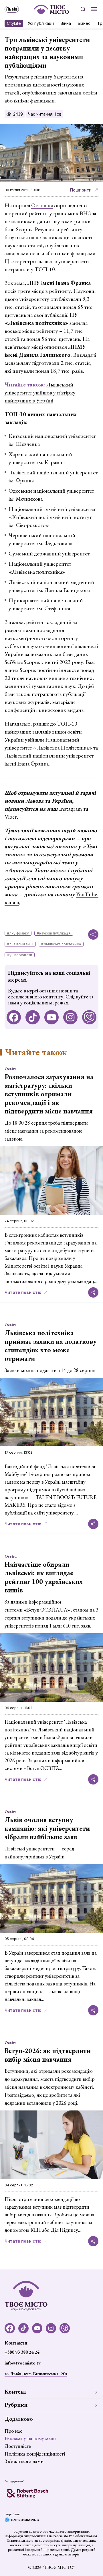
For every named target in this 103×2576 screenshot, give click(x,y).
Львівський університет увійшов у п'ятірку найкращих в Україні (40, 392)
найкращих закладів (28, 732)
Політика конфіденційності (35, 2454)
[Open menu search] (83, 9)
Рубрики (16, 2405)
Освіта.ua (42, 205)
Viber (11, 817)
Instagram (71, 809)
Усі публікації (41, 23)
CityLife (14, 23)
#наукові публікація (54, 933)
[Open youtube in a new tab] (51, 1017)
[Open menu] (94, 9)
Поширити (81, 190)
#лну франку (18, 933)
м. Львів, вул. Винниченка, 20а (36, 2374)
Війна (66, 23)
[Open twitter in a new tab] (89, 1017)
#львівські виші (20, 944)
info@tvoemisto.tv (23, 2363)
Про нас (13, 2431)
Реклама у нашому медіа (31, 2438)
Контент (15, 2392)
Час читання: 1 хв (45, 114)
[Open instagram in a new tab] (70, 1017)
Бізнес (84, 23)
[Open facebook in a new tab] (14, 1017)
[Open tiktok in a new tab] (33, 1017)
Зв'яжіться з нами (24, 2461)
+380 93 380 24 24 (22, 2352)
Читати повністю (23, 1292)
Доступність (18, 2446)
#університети (20, 955)
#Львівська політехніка (61, 944)
